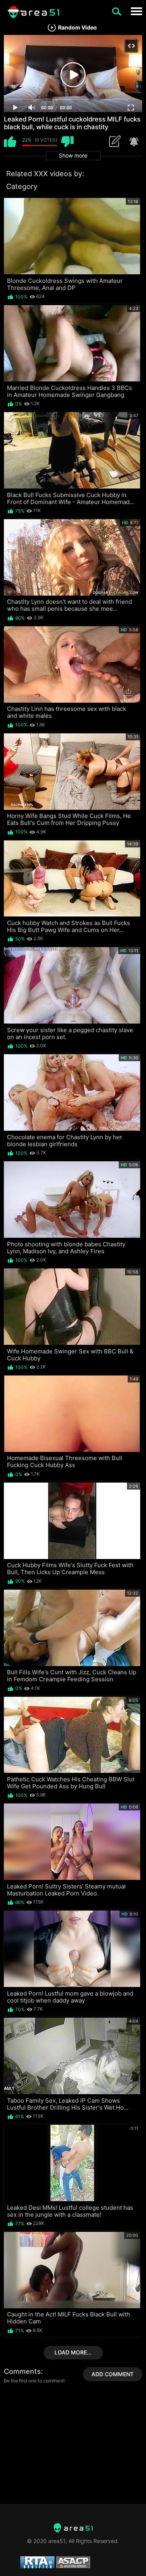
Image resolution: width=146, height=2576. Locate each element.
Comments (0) (117, 142)
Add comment (113, 2374)
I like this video (10, 142)
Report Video (133, 142)
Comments (22, 2371)
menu (136, 11)
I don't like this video (67, 142)
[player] (16, 108)
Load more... (73, 2352)
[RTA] (73, 2528)
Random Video (77, 28)
